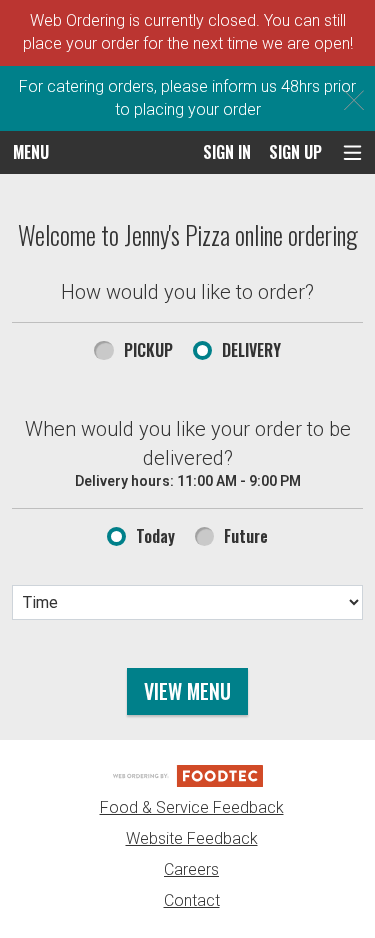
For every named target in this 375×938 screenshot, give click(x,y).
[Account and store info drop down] (352, 152)
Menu (31, 152)
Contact (192, 900)
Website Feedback (192, 838)
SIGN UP (295, 152)
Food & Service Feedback (192, 807)
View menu (187, 691)
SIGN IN (227, 152)
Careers (191, 869)
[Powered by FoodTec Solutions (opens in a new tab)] (188, 775)
